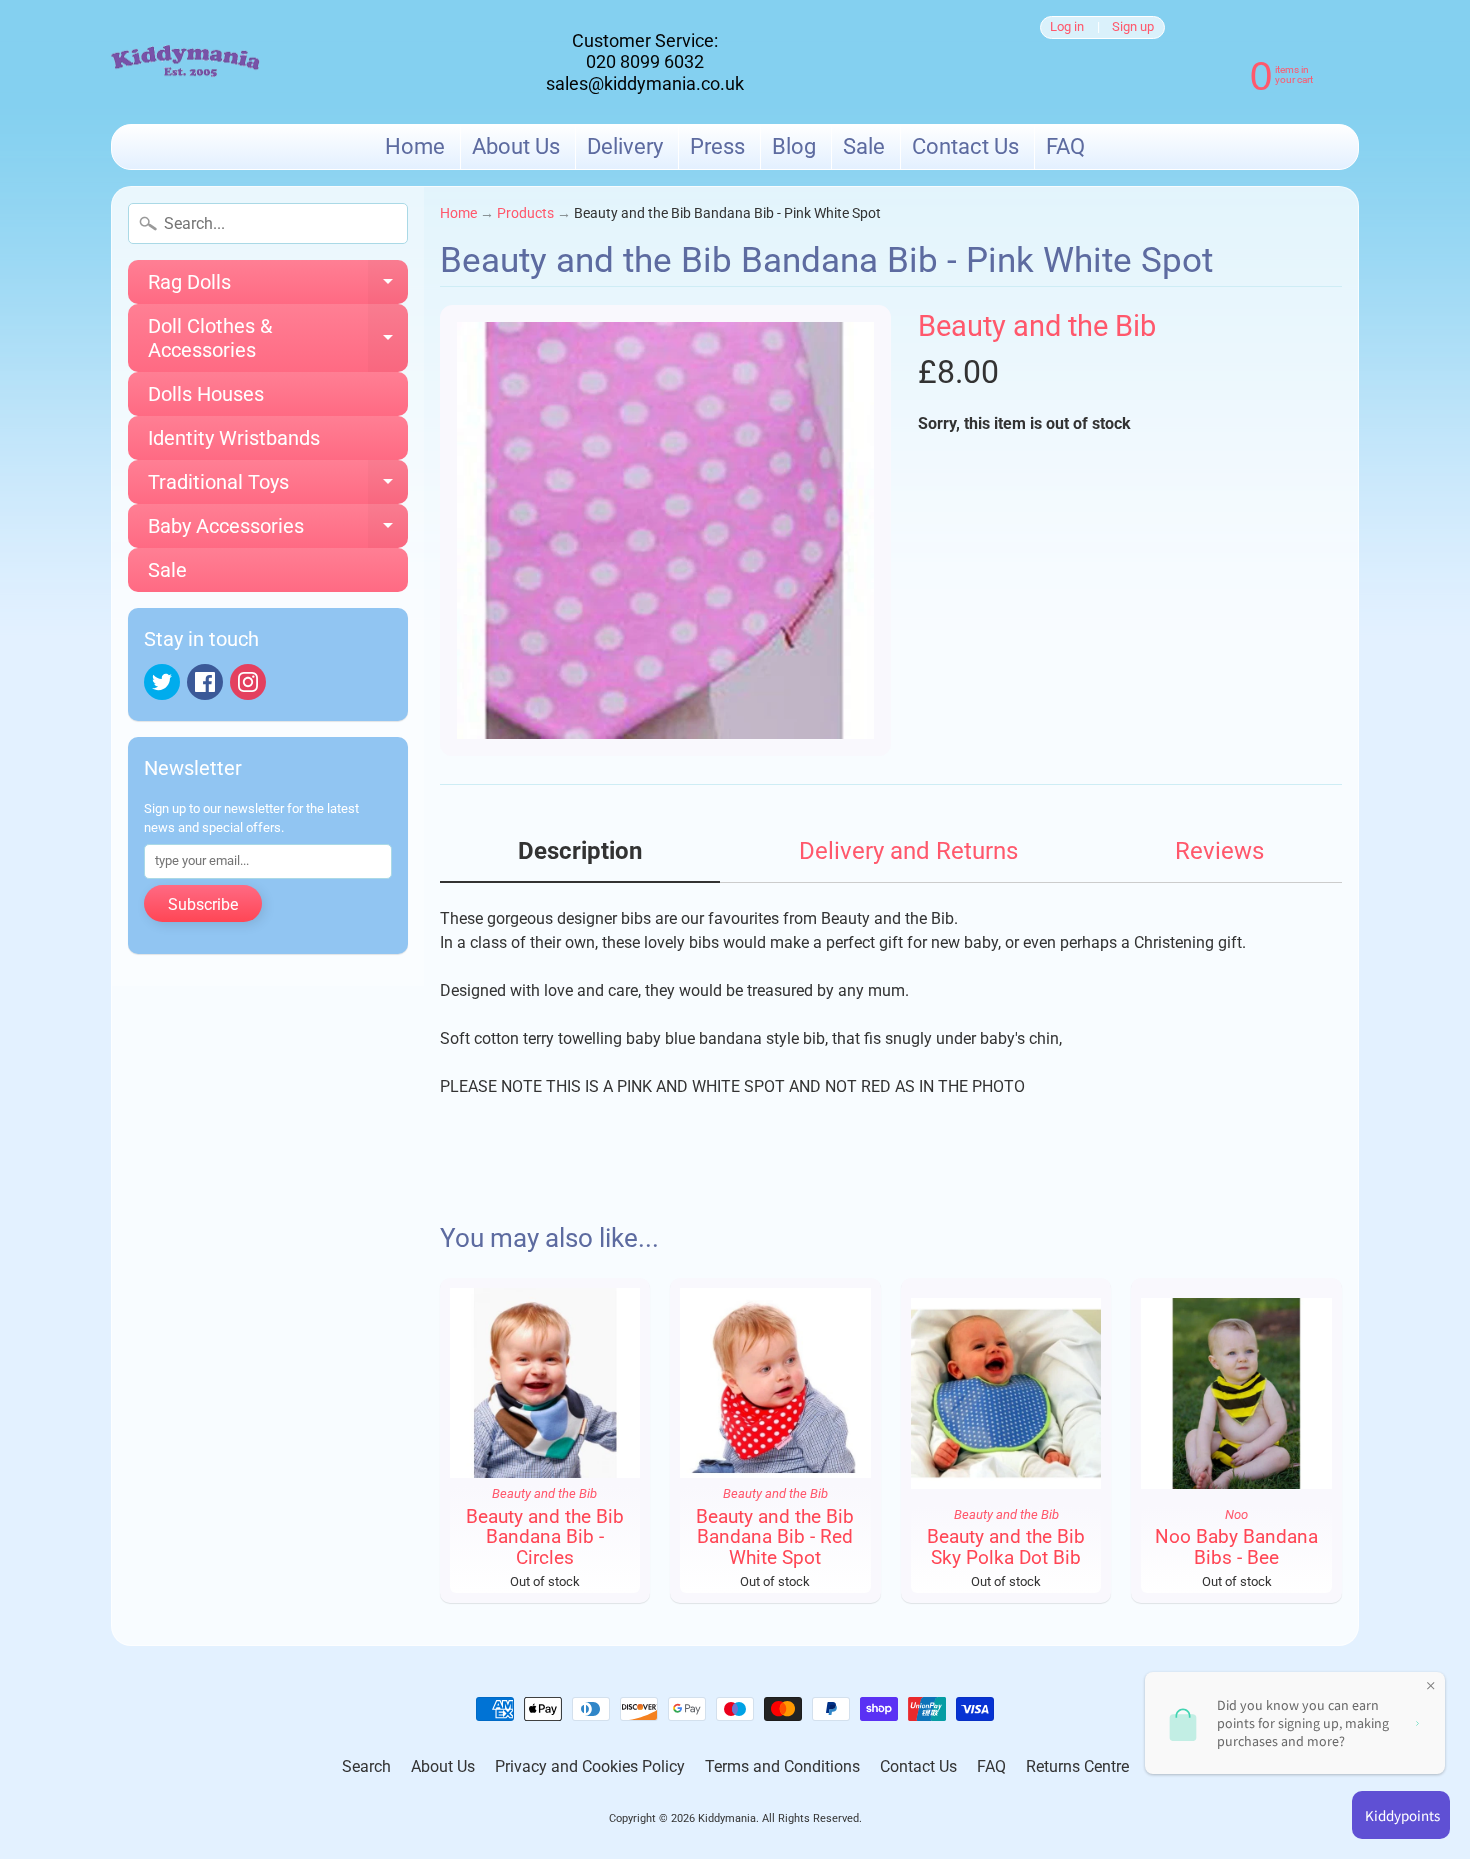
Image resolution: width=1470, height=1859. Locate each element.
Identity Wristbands (234, 438)
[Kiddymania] (185, 62)
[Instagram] (248, 682)
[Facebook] (205, 682)
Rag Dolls (278, 287)
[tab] (580, 858)
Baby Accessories (278, 531)
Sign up (1133, 27)
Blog (794, 146)
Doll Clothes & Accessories (278, 339)
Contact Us (965, 146)
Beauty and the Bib (1037, 326)
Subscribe (203, 904)
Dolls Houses (206, 394)
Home (415, 146)
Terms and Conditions (782, 1766)
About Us (516, 146)
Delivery (625, 146)
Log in (1067, 27)
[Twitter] (162, 682)
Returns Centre (1077, 1766)
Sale (864, 146)
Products (525, 213)
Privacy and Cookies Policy (590, 1766)
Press (717, 146)
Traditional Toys (278, 487)
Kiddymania (727, 1818)
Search (366, 1766)
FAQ (1065, 146)
